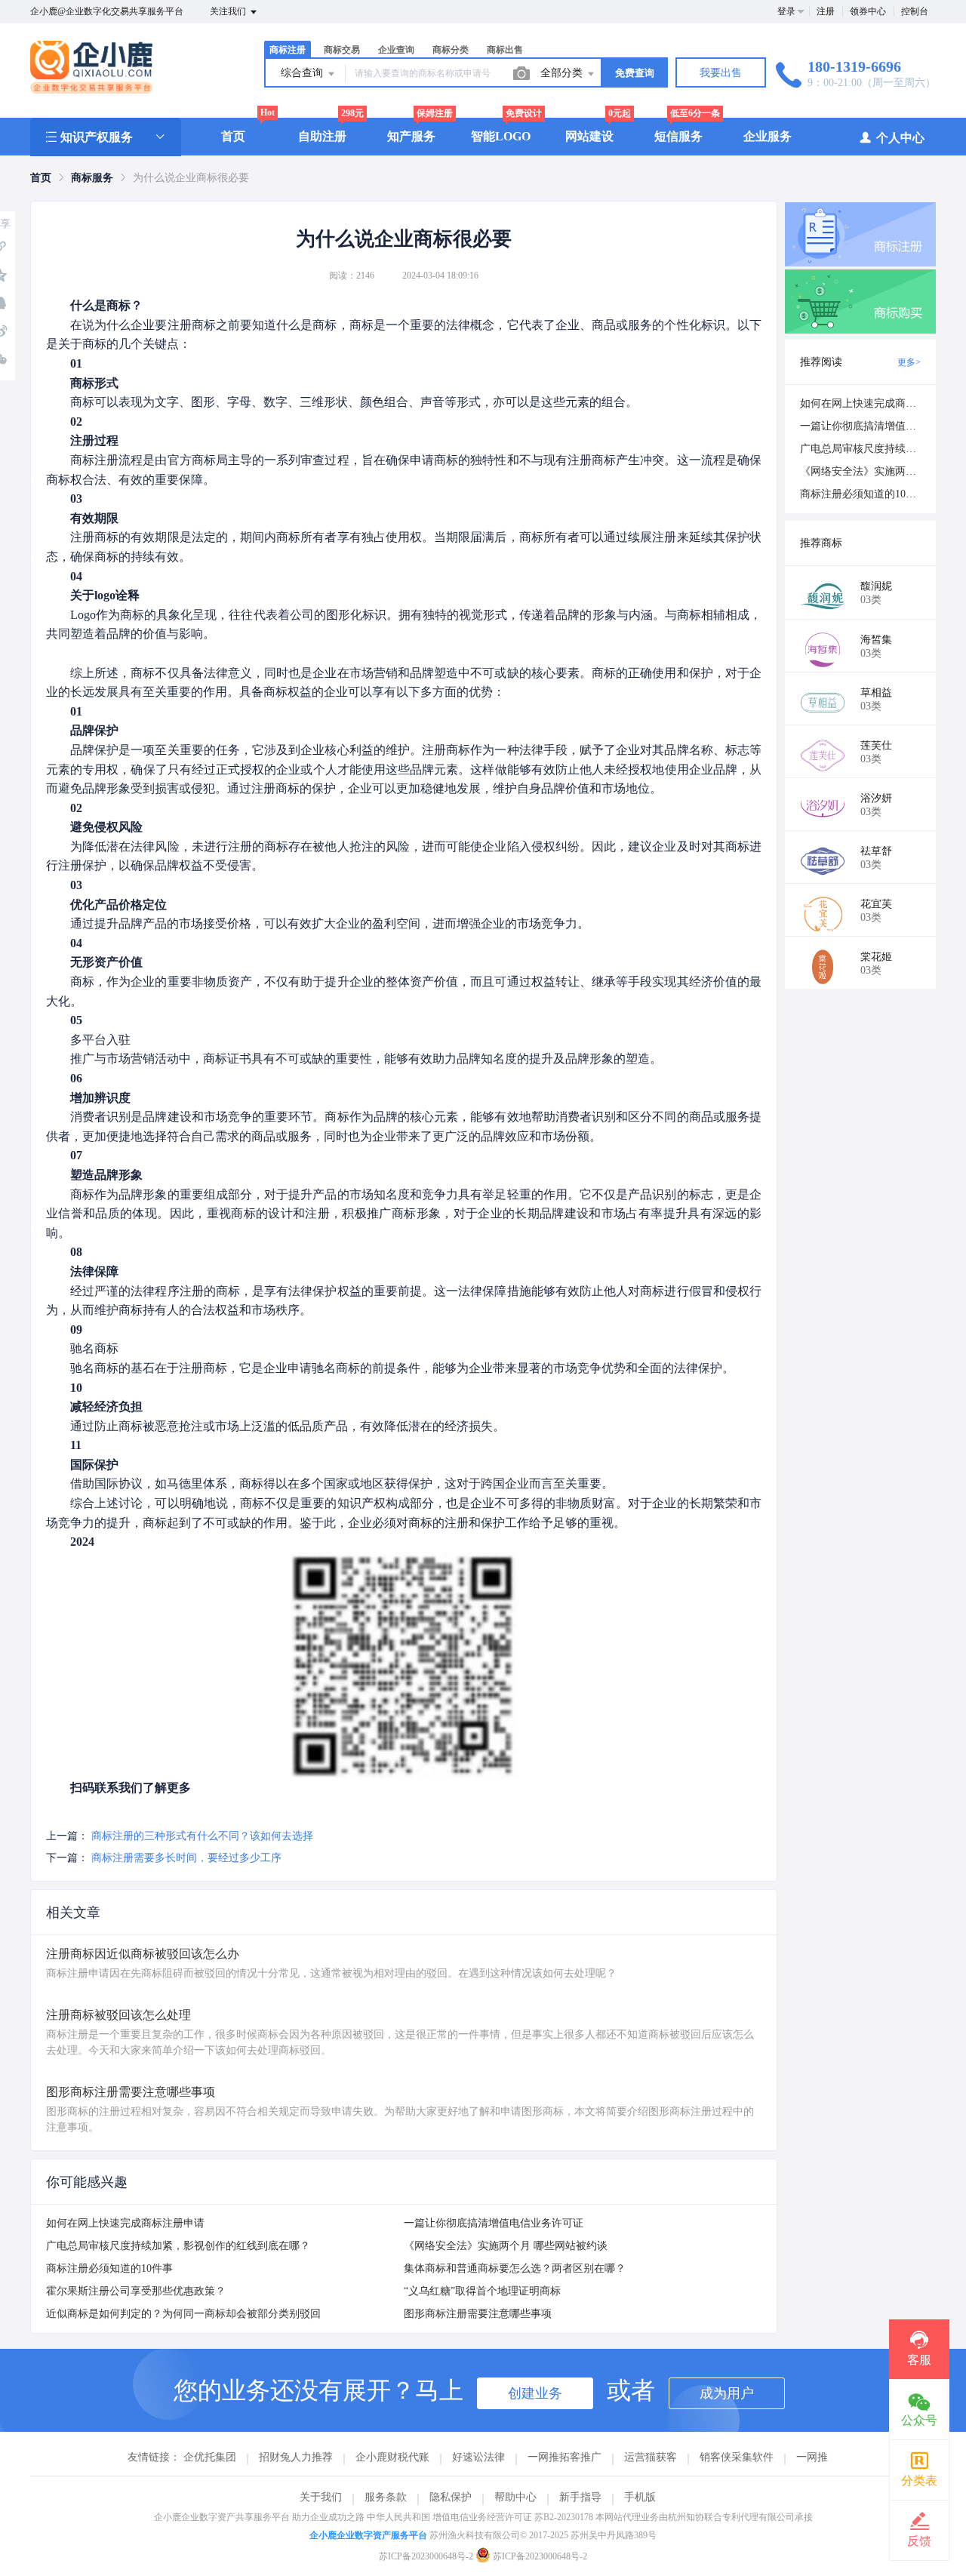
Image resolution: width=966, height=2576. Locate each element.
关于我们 (321, 2497)
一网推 (812, 2457)
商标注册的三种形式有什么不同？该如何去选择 (202, 1836)
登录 (786, 11)
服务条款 (386, 2497)
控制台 (915, 11)
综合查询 (303, 73)
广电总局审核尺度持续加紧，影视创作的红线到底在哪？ (178, 2246)
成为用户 (727, 2393)
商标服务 (92, 178)
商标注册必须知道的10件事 (109, 2268)
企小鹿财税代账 (392, 2457)
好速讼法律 (478, 2457)
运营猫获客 (651, 2457)
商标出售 (505, 50)
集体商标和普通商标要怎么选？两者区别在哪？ (515, 2268)
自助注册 (322, 136)
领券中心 (868, 11)
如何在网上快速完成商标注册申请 (125, 2223)
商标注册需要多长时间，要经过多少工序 (186, 1858)
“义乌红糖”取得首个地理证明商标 (482, 2291)
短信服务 (678, 136)
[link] (41, 178)
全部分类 (563, 73)
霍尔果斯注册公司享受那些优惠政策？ (136, 2291)
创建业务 (535, 2393)
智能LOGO (501, 136)
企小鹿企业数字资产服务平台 (368, 2535)
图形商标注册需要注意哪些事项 (478, 2314)
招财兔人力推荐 (296, 2457)
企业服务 (768, 136)
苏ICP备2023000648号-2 (426, 2556)
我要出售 (721, 73)
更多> (909, 362)
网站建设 (589, 136)
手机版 (640, 2497)
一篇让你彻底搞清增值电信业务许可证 (494, 2223)
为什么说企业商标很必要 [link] (191, 178)
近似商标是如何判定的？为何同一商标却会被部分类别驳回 (183, 2314)
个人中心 (900, 138)
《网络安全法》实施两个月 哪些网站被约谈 (506, 2246)
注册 (826, 11)
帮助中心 (515, 2497)
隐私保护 (451, 2497)
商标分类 (451, 50)
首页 (233, 136)
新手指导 (580, 2497)
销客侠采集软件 (737, 2457)
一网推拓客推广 (565, 2457)
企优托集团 (210, 2457)
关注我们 (229, 11)
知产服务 (411, 136)
